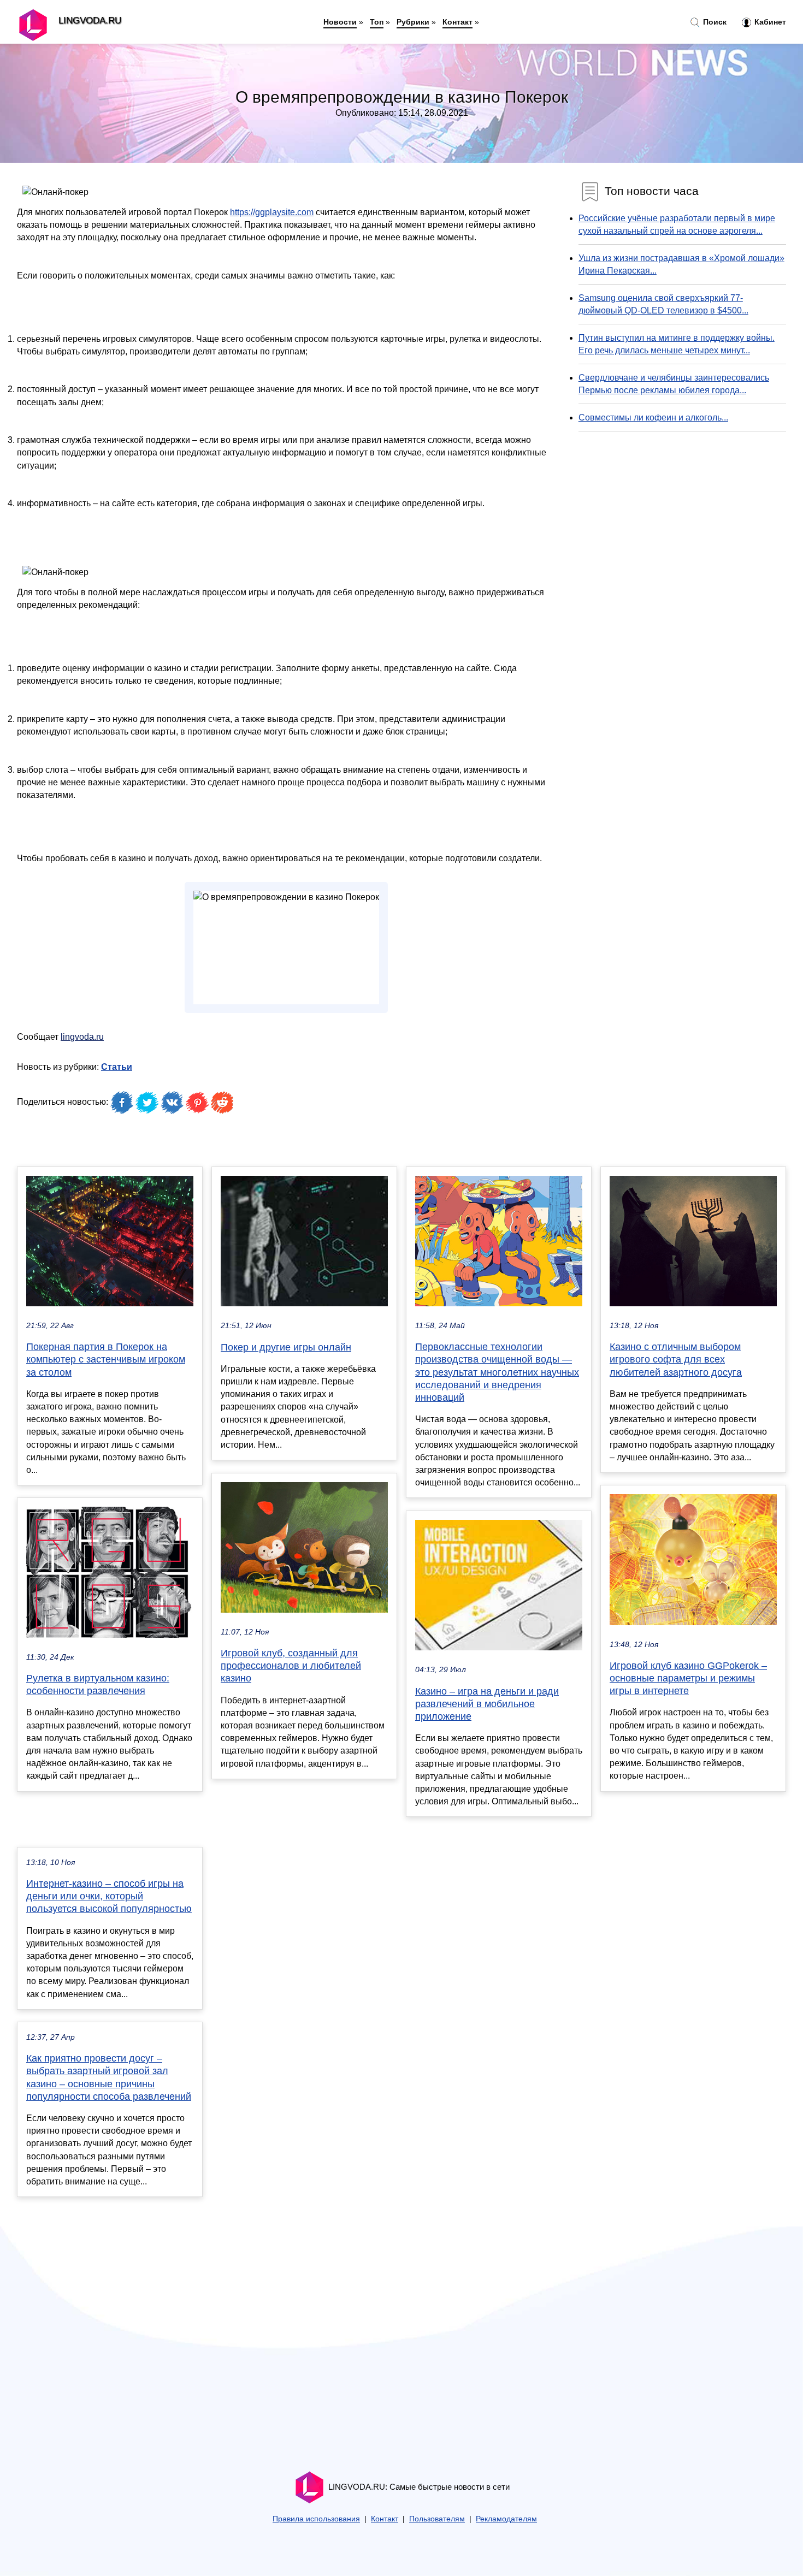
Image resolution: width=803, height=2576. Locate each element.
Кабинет (769, 22)
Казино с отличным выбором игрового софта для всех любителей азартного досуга (676, 1359)
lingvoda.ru (82, 1037)
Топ (377, 22)
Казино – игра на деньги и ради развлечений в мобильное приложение (487, 1704)
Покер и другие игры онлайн (286, 1347)
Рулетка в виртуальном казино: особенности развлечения (98, 1684)
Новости (340, 22)
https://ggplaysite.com (272, 212)
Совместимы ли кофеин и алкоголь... (653, 418)
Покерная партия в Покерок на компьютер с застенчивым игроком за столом (106, 1359)
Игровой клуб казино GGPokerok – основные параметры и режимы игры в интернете (688, 1678)
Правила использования (316, 2519)
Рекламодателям (506, 2519)
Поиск (714, 22)
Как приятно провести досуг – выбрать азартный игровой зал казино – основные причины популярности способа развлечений (109, 2077)
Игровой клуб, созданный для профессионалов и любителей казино (291, 1666)
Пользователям (437, 2519)
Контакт (457, 22)
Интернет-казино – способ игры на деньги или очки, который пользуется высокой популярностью (109, 1896)
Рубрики (413, 22)
